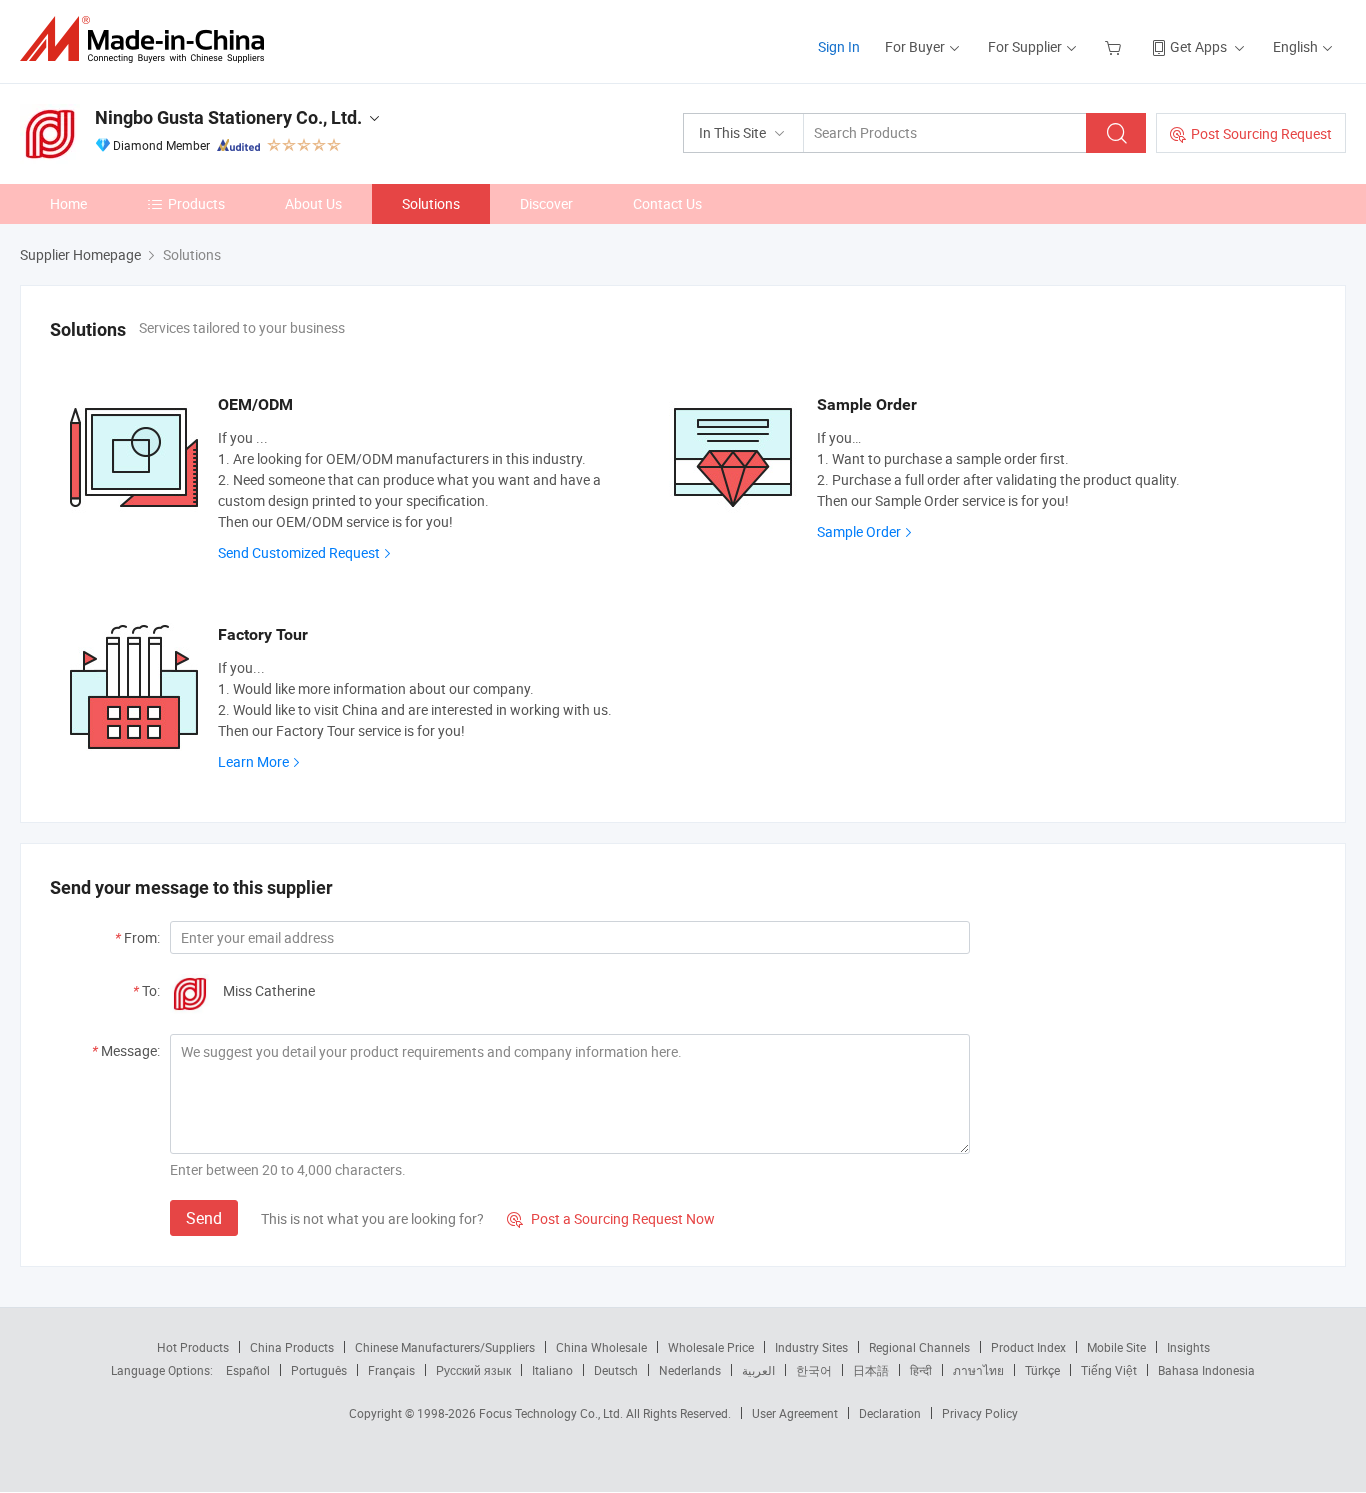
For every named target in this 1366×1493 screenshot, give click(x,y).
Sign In (839, 46)
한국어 (814, 1370)
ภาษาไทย (978, 1370)
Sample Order (859, 531)
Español (248, 1370)
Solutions (431, 203)
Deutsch (616, 1370)
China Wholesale (601, 1347)
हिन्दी (921, 1370)
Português (319, 1370)
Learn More (253, 761)
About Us (313, 203)
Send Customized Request (299, 552)
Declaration (890, 1413)
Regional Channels (919, 1347)
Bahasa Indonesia (1206, 1370)
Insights (1188, 1347)
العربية (758, 1370)
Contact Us (667, 203)
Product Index (1028, 1347)
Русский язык (473, 1370)
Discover (546, 203)
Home (68, 203)
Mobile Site (1116, 1347)
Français (391, 1370)
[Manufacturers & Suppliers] (148, 39)
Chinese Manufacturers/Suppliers (445, 1347)
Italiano (552, 1370)
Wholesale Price (711, 1347)
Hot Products (193, 1347)
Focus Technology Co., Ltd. (552, 1413)
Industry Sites (811, 1347)
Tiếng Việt (1109, 1370)
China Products (292, 1347)
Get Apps (1198, 46)
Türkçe (1042, 1370)
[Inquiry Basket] (1115, 46)
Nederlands (690, 1370)
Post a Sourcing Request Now (611, 1218)
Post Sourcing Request (1261, 133)
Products (196, 203)
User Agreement (795, 1413)
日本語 (871, 1370)
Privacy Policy (980, 1413)
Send (204, 1218)
